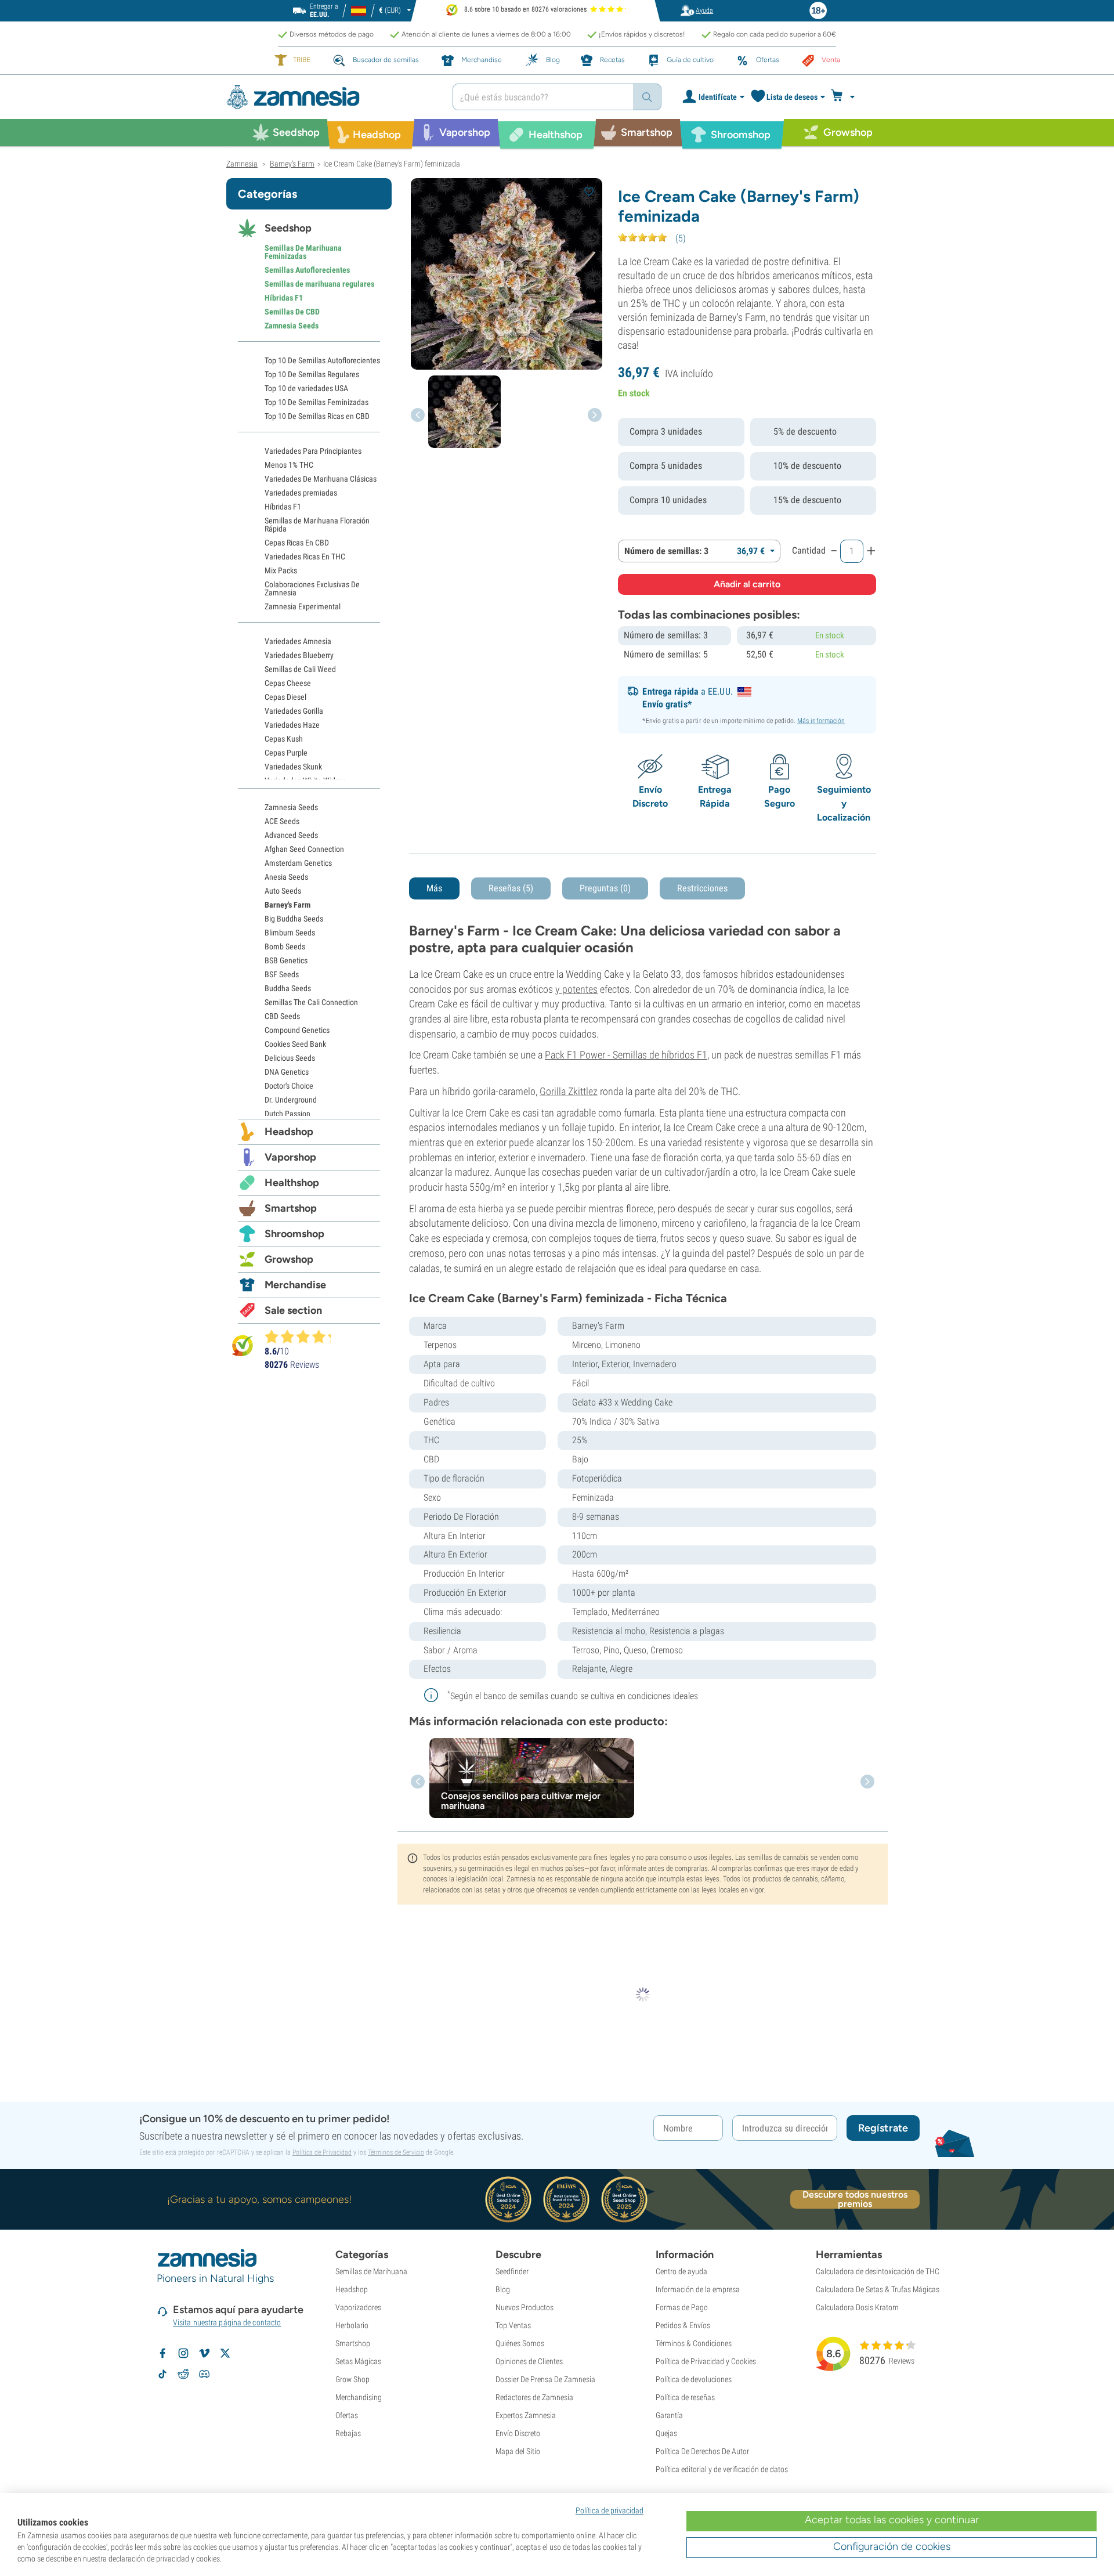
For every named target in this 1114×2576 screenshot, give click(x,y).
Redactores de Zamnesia (534, 2397)
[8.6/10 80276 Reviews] (303, 1336)
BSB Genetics (286, 960)
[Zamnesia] (331, 97)
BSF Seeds (282, 974)
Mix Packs (281, 570)
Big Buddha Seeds (294, 919)
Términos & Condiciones (694, 2343)
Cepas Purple (286, 753)
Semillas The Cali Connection (311, 1002)
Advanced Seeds (291, 835)
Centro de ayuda (681, 2271)
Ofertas (347, 2415)
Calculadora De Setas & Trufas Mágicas (878, 2289)
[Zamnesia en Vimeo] (204, 2353)
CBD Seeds (282, 1016)
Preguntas (605, 888)
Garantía (669, 2415)
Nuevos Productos (525, 2307)
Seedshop (288, 228)
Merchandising (359, 2397)
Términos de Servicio (396, 2152)
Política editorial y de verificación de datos (722, 2469)
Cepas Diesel (285, 697)
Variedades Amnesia (298, 641)
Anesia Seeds (286, 877)
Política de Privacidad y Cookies (706, 2361)
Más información (821, 721)
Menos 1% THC (289, 465)
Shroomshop (294, 1234)
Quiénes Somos (520, 2343)
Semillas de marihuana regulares (319, 284)
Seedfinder (512, 2271)
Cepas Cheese (288, 683)
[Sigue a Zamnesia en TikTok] (162, 2374)
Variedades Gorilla (294, 711)
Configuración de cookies (892, 2546)
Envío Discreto (518, 2433)
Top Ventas (513, 2325)
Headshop (289, 1132)
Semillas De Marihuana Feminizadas (303, 252)
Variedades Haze (292, 725)
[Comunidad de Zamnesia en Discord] (204, 2374)
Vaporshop (290, 1157)
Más (434, 888)
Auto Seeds (283, 891)
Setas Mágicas (358, 2361)
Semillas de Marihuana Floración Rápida (317, 525)
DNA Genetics (287, 1072)
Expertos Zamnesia (526, 2415)
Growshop (289, 1259)
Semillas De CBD (292, 312)
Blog (503, 2289)
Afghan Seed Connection (304, 849)
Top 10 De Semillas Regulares (312, 374)
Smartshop (291, 1208)
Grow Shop (352, 2379)
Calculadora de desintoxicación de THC (878, 2271)
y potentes (576, 989)
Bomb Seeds (285, 946)
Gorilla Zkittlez (569, 1091)
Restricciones (702, 888)
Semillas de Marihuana (371, 2271)
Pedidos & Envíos (683, 2325)
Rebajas (348, 2433)
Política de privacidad (610, 2510)
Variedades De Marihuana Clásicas (321, 479)
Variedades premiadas (301, 493)
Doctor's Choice (289, 1086)
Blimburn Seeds (290, 933)
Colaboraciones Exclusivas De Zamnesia (312, 588)
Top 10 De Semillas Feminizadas (317, 402)
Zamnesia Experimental (303, 606)
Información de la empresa (698, 2289)
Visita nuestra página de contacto (227, 2322)
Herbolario (352, 2325)
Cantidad (809, 550)
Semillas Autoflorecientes (307, 270)
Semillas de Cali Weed (300, 669)
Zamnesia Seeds (292, 326)
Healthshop (292, 1183)
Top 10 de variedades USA (306, 388)
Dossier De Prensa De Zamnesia (545, 2379)
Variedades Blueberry (299, 655)
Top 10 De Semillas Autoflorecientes (322, 360)
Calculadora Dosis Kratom (857, 2307)
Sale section (293, 1310)
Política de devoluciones (694, 2379)
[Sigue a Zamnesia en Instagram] (183, 2353)
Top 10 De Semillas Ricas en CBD (317, 416)
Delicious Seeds (290, 1058)
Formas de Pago (682, 2307)
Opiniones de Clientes (529, 2361)
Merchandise (295, 1285)
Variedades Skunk (293, 767)
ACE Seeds (282, 821)
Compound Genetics (297, 1030)
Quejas (666, 2433)
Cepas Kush (284, 739)
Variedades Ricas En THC (305, 557)
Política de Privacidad (322, 2152)
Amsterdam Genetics (298, 863)
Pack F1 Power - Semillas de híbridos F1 (626, 1055)
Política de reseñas (685, 2397)
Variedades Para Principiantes (313, 451)
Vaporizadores (358, 2307)
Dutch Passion (287, 1114)
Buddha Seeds (288, 988)
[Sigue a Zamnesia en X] (225, 2353)
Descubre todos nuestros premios (855, 2199)
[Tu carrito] (846, 97)
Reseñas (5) (511, 888)
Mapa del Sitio (518, 2451)
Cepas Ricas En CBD (297, 543)
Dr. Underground (291, 1100)
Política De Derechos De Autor (702, 2451)
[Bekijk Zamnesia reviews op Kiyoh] (243, 1345)
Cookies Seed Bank (295, 1044)
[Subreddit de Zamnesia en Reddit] (183, 2374)
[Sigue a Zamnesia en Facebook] (162, 2353)
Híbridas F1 (284, 298)
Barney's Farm (287, 905)
